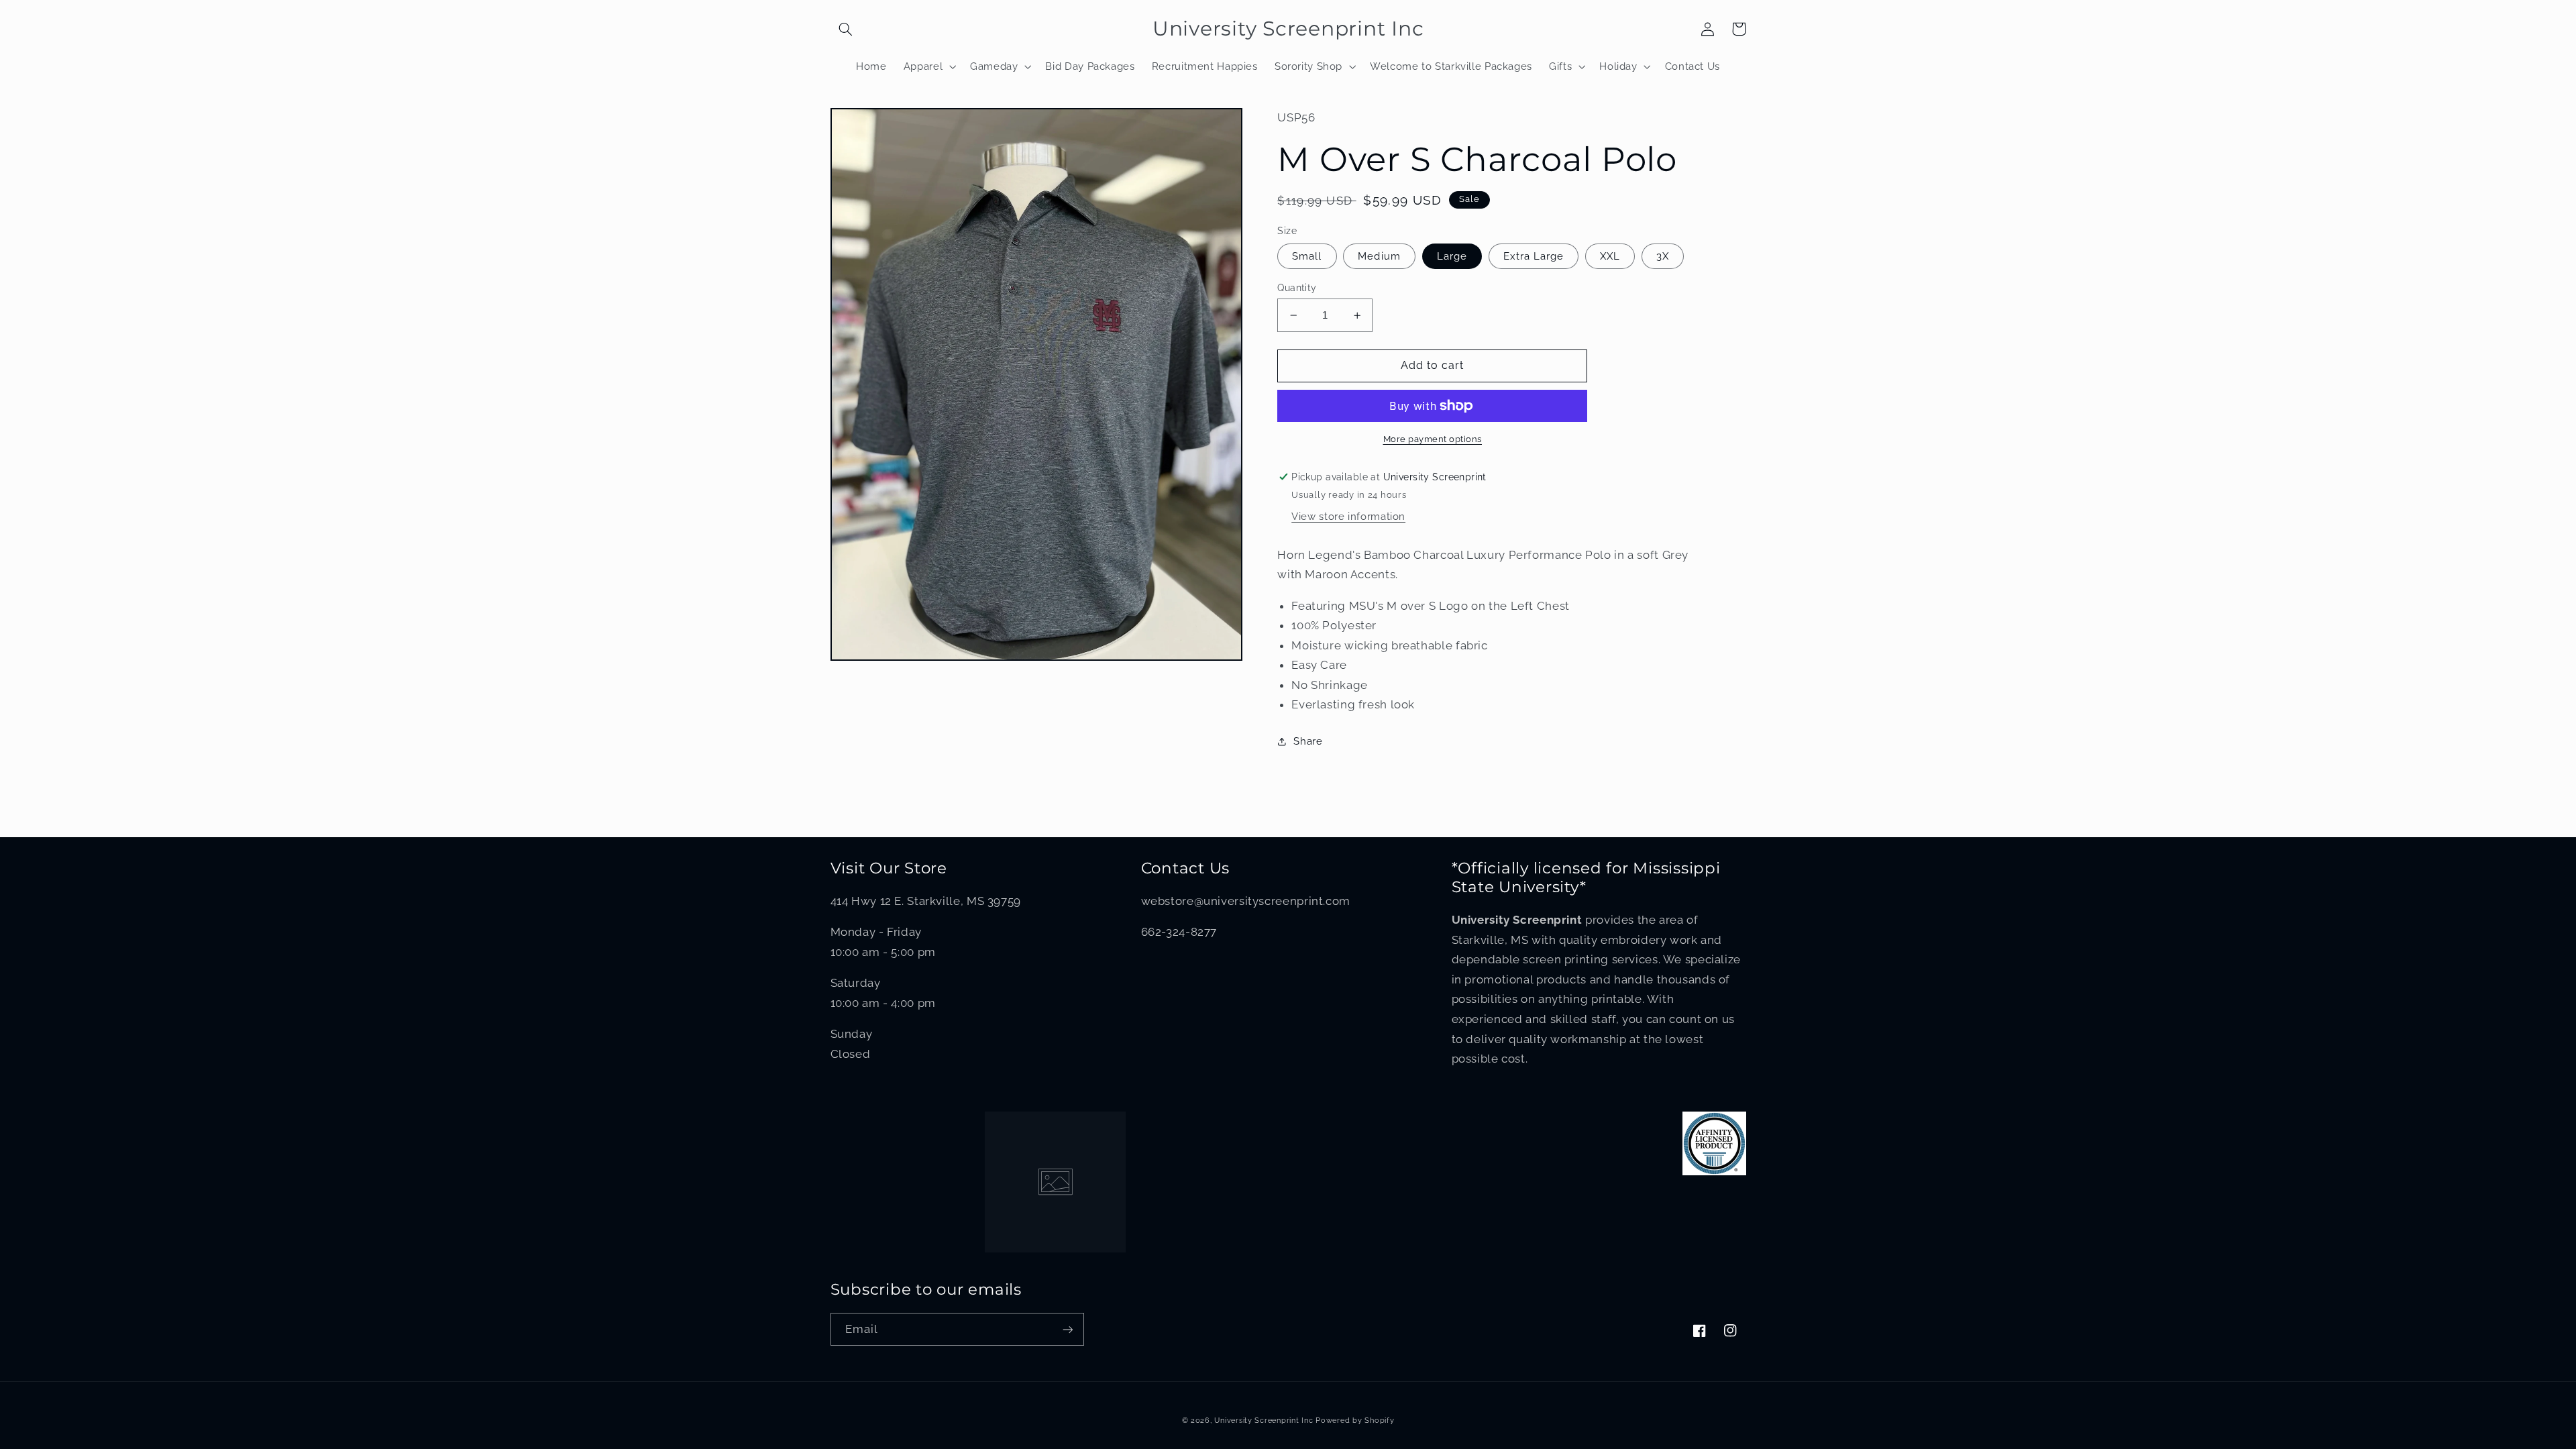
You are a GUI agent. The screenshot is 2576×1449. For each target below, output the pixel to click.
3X (1663, 256)
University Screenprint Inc (1264, 1420)
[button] (846, 29)
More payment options (1433, 439)
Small (1307, 256)
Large (1452, 256)
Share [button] (1308, 741)
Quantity (1297, 288)
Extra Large (1534, 256)
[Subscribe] (1067, 1329)
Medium (1379, 256)
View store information (1348, 516)
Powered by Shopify (1355, 1420)
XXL (1610, 256)
